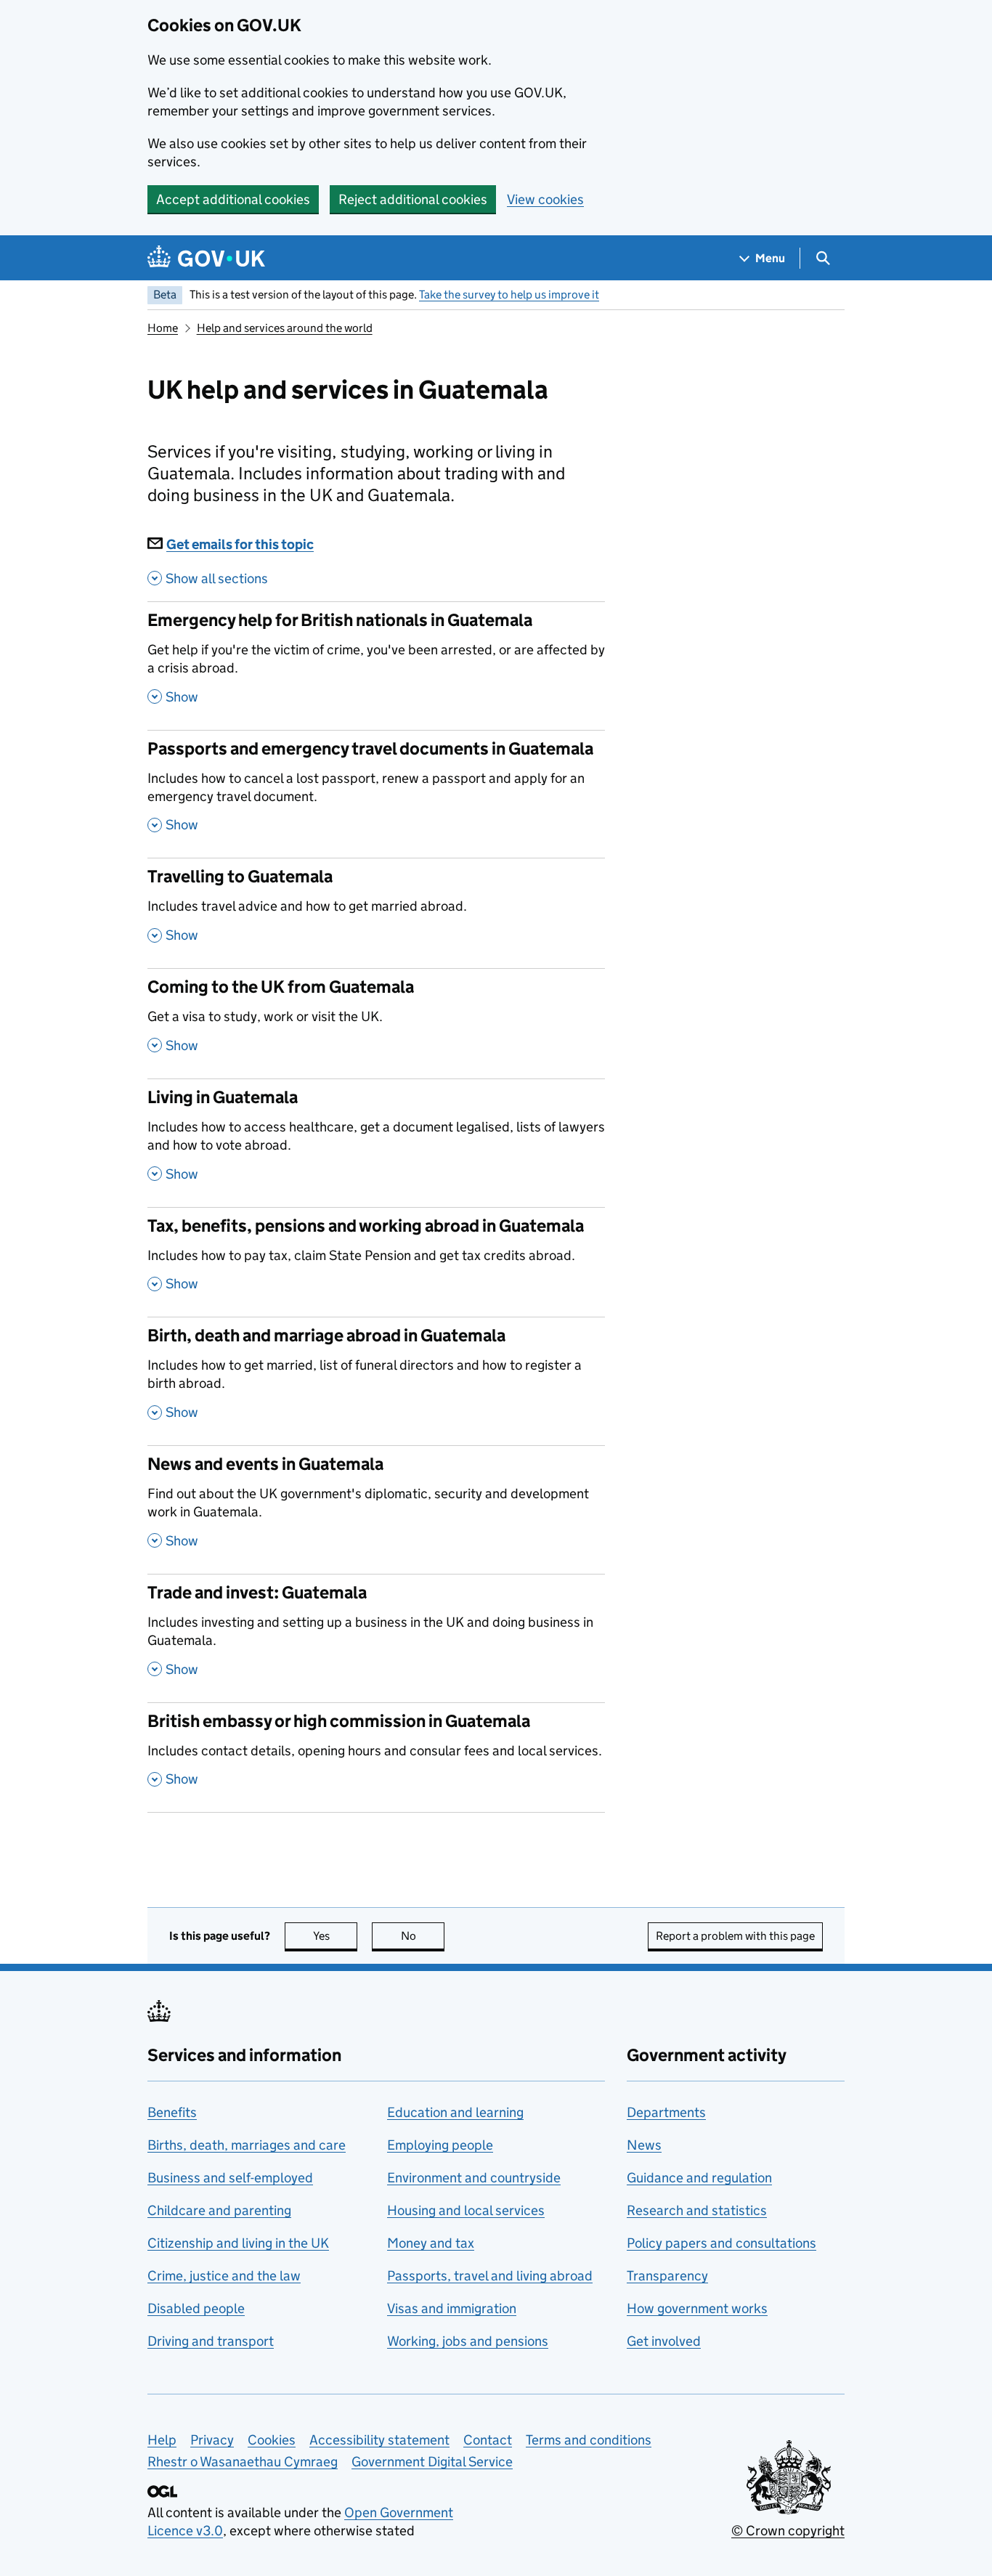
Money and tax (431, 2243)
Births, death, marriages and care (247, 2145)
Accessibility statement (379, 2440)
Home (163, 328)
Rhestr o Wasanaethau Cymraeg (243, 2462)
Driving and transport (211, 2341)
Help (162, 2440)
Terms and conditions (589, 2440)
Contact (488, 2440)
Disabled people (196, 2308)
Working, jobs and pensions (468, 2341)
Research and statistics (697, 2210)
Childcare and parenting (219, 2210)
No (423, 1936)
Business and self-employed (230, 2178)
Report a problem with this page (735, 1936)
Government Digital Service (432, 2462)
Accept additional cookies (233, 199)
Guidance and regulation (699, 2178)
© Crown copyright (788, 2531)
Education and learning (455, 2112)
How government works (697, 2308)
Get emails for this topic (240, 544)
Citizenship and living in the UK (238, 2243)
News (644, 2145)
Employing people (440, 2145)
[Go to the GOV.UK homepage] (206, 258)
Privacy (212, 2440)
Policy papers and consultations (721, 2243)
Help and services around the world (285, 328)
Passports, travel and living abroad (490, 2276)
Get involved (664, 2341)
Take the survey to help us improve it (509, 294)
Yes (335, 1936)
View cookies (545, 199)
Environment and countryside (474, 2178)
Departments (666, 2112)
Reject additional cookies (413, 199)
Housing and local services (466, 2210)
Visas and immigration (452, 2308)
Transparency (667, 2276)
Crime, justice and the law (224, 2276)
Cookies (272, 2440)
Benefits (172, 2112)
